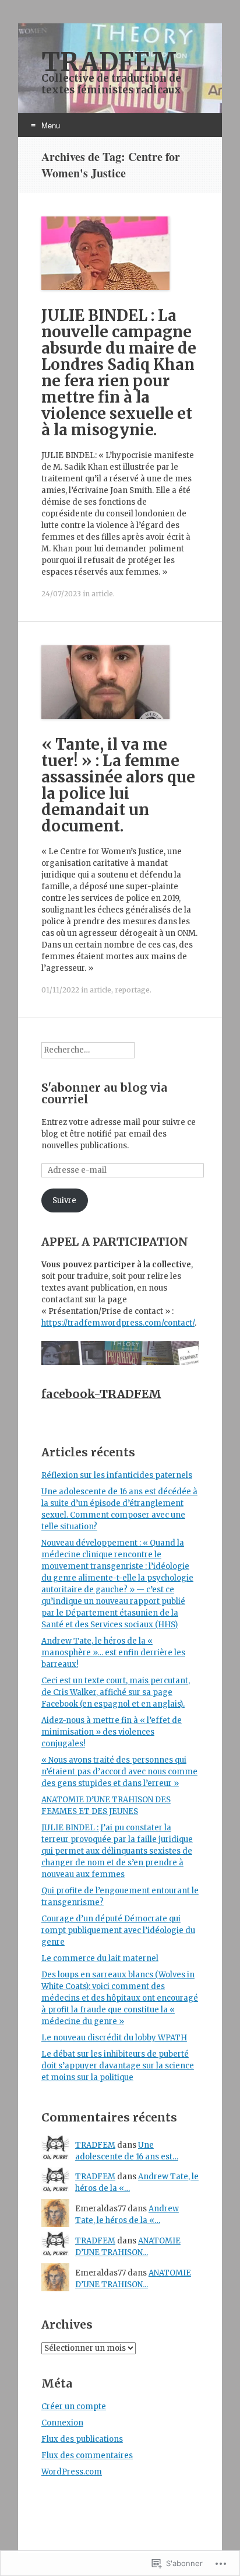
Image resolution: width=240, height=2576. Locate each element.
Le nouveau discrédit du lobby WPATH (114, 2038)
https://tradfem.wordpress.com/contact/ (118, 1323)
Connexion (62, 2423)
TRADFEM (95, 2145)
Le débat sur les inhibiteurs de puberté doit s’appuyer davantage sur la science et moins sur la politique (118, 2066)
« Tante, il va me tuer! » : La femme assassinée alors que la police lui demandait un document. (118, 785)
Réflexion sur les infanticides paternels (117, 1475)
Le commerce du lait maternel (100, 1958)
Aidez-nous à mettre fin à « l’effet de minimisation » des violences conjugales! (112, 1732)
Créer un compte (74, 2407)
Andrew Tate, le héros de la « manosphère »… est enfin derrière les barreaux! (113, 1653)
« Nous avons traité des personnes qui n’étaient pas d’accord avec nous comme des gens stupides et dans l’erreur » (119, 1772)
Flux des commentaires (87, 2456)
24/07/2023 (61, 594)
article (102, 594)
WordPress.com (72, 2472)
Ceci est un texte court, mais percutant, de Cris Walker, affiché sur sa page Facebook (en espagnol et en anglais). (116, 1692)
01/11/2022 (60, 990)
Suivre (64, 1200)
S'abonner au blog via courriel (105, 1093)
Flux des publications (82, 2439)
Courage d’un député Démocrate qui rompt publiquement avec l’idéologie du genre (118, 1930)
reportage (132, 990)
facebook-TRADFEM (101, 1394)
